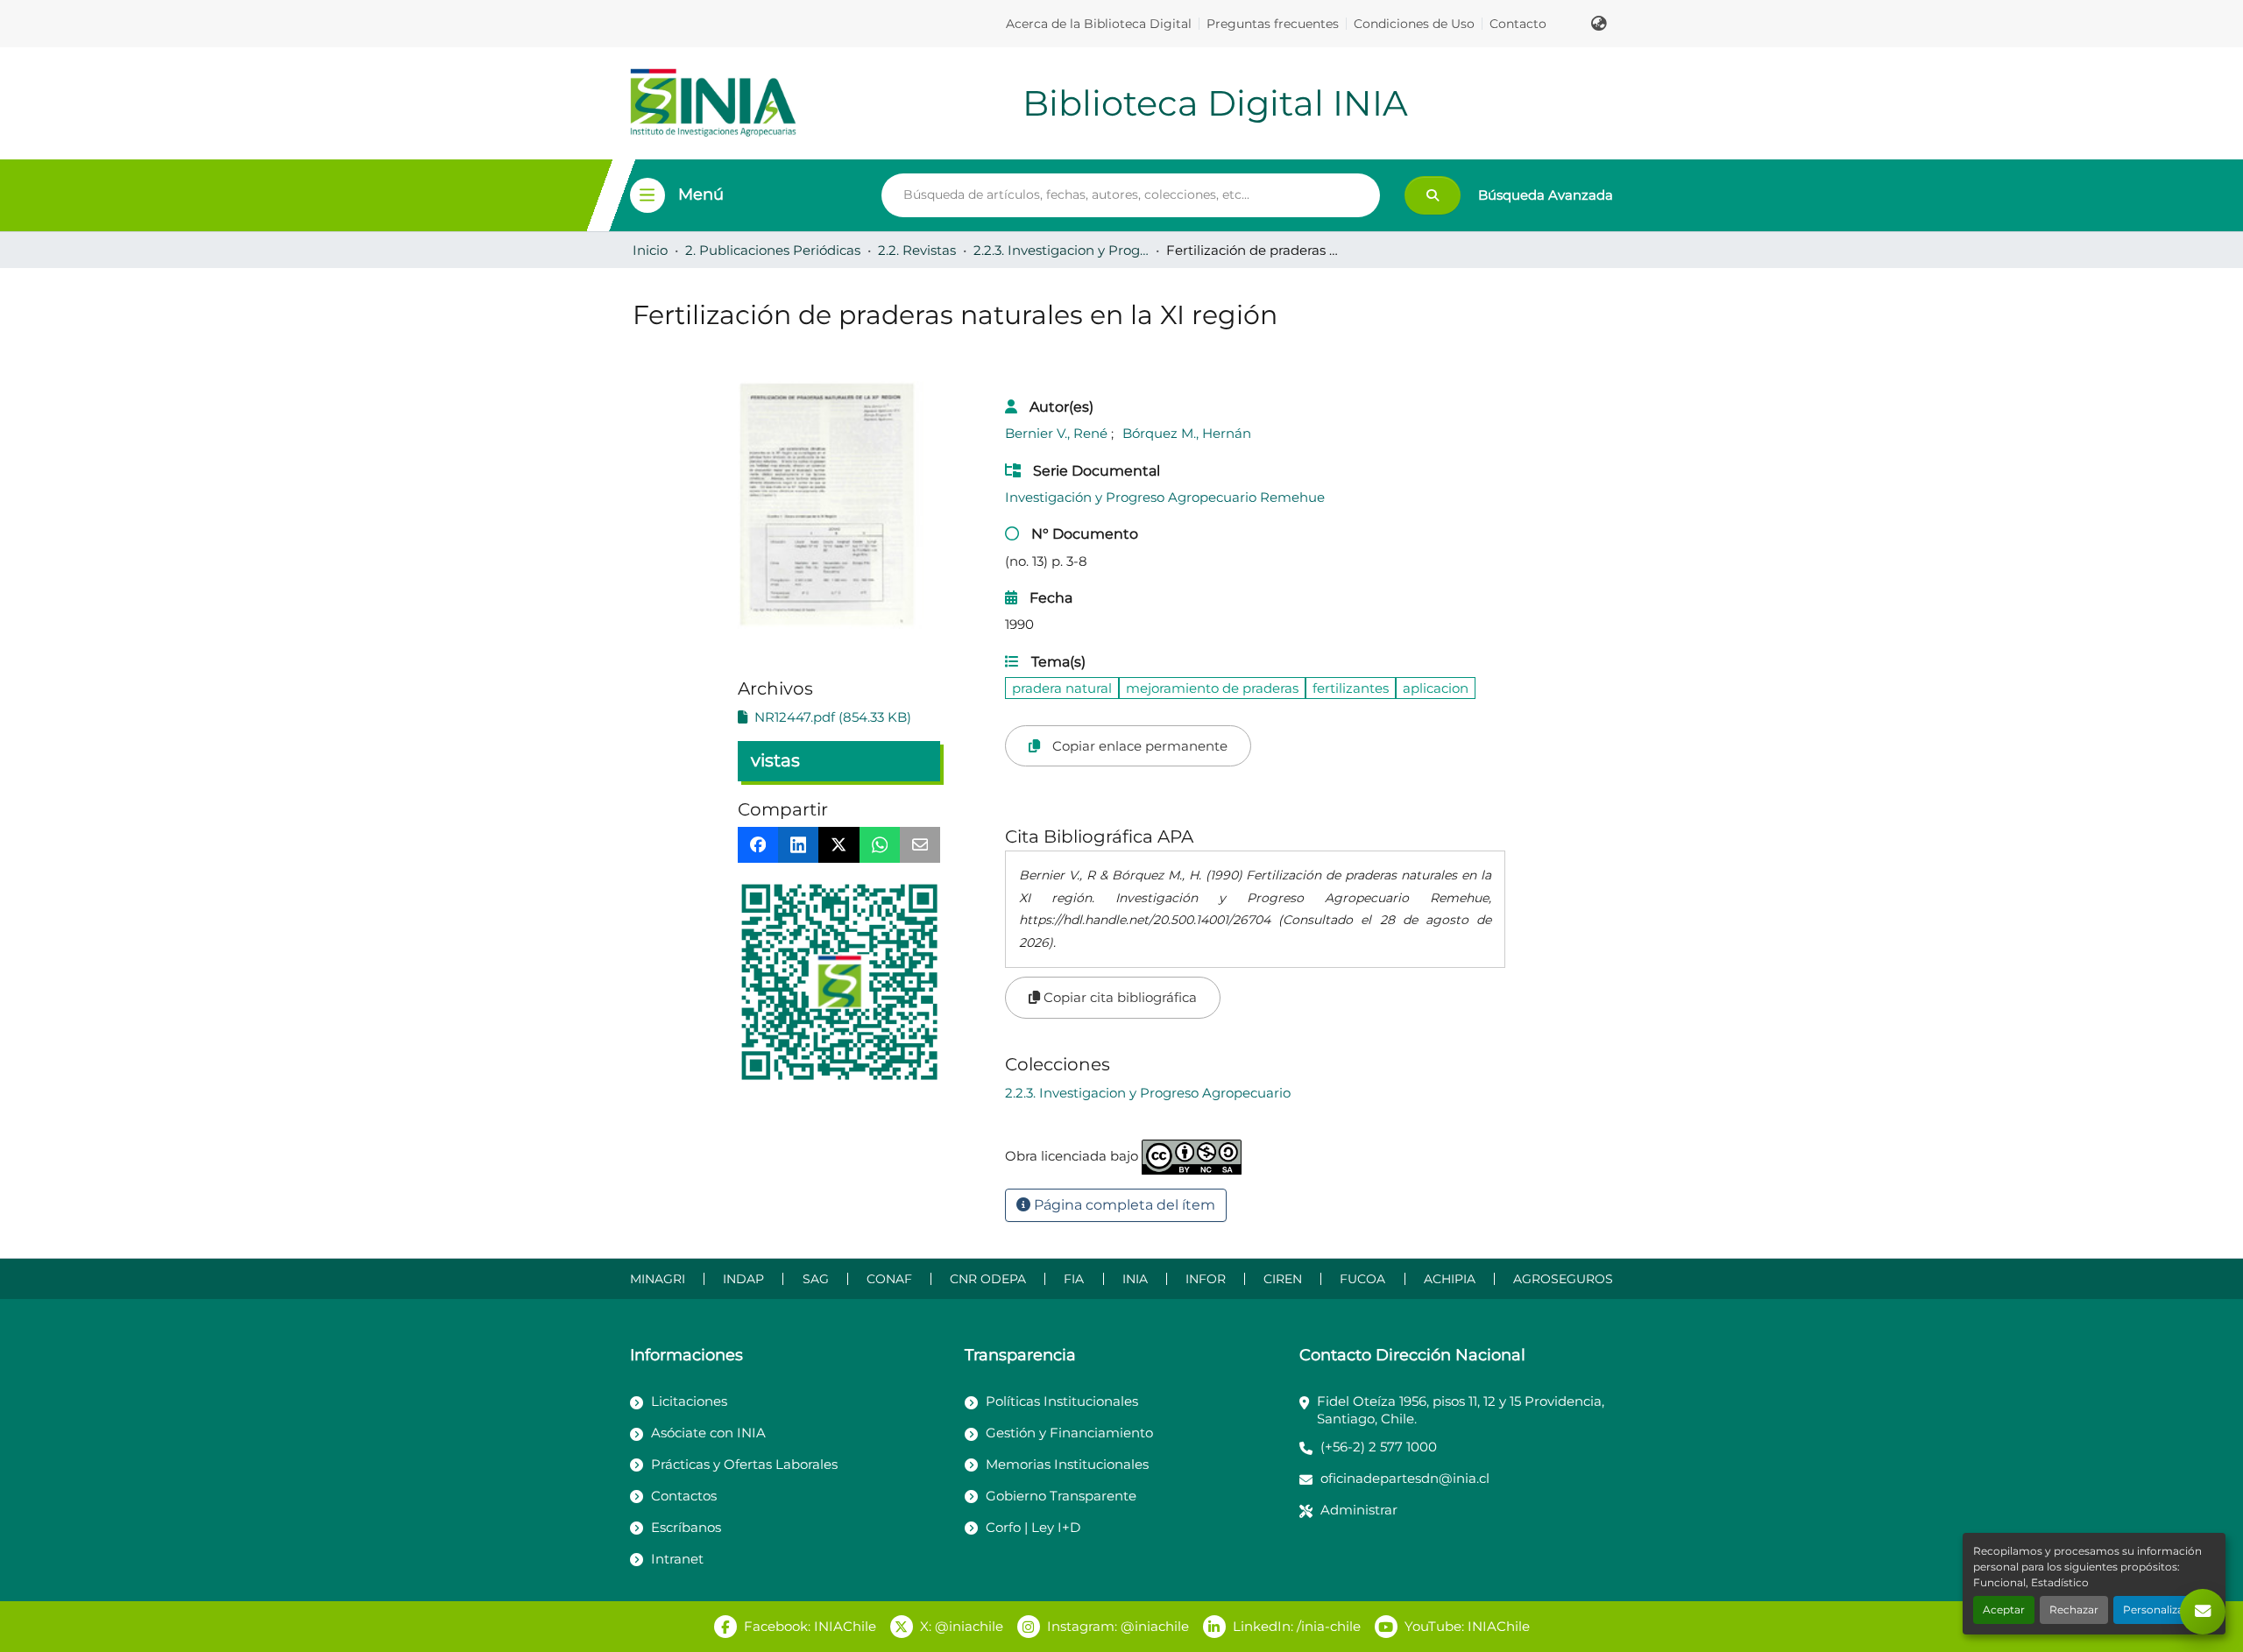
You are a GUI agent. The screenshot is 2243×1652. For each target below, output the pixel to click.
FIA (1074, 1279)
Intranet (677, 1559)
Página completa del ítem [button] (1123, 1205)
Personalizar (2155, 1610)
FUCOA (1362, 1279)
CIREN (1283, 1279)
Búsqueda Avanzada (1546, 195)
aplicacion (1436, 688)
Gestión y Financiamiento (1069, 1433)
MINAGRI (658, 1279)
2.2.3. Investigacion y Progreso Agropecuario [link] (1061, 250)
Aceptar (2004, 1610)
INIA (1135, 1279)
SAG (816, 1279)
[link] (839, 717)
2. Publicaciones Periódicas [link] (773, 250)
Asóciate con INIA (708, 1433)
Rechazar (2074, 1610)
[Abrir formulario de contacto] (2203, 1612)
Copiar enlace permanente (1138, 746)
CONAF (889, 1279)
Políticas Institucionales (1062, 1401)
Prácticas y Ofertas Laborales (744, 1464)
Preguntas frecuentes (1273, 24)
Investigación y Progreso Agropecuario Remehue (1165, 497)
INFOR (1206, 1279)
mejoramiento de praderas (1212, 688)
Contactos (684, 1496)
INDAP (743, 1279)
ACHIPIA (1450, 1279)
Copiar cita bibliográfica (1118, 997)
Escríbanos (686, 1527)
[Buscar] (1433, 195)
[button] (1599, 24)
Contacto (1518, 24)
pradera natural (1062, 688)
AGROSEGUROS (1563, 1279)
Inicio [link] (650, 250)
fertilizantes (1351, 688)
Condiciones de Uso (1414, 24)
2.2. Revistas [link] (917, 250)
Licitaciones (689, 1401)
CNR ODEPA (988, 1279)
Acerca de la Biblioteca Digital (1099, 24)
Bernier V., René (1058, 433)
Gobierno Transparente (1061, 1496)
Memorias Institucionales (1067, 1464)
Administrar (1359, 1510)
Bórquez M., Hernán (1187, 433)
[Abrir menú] (647, 195)
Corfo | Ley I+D (1033, 1527)
